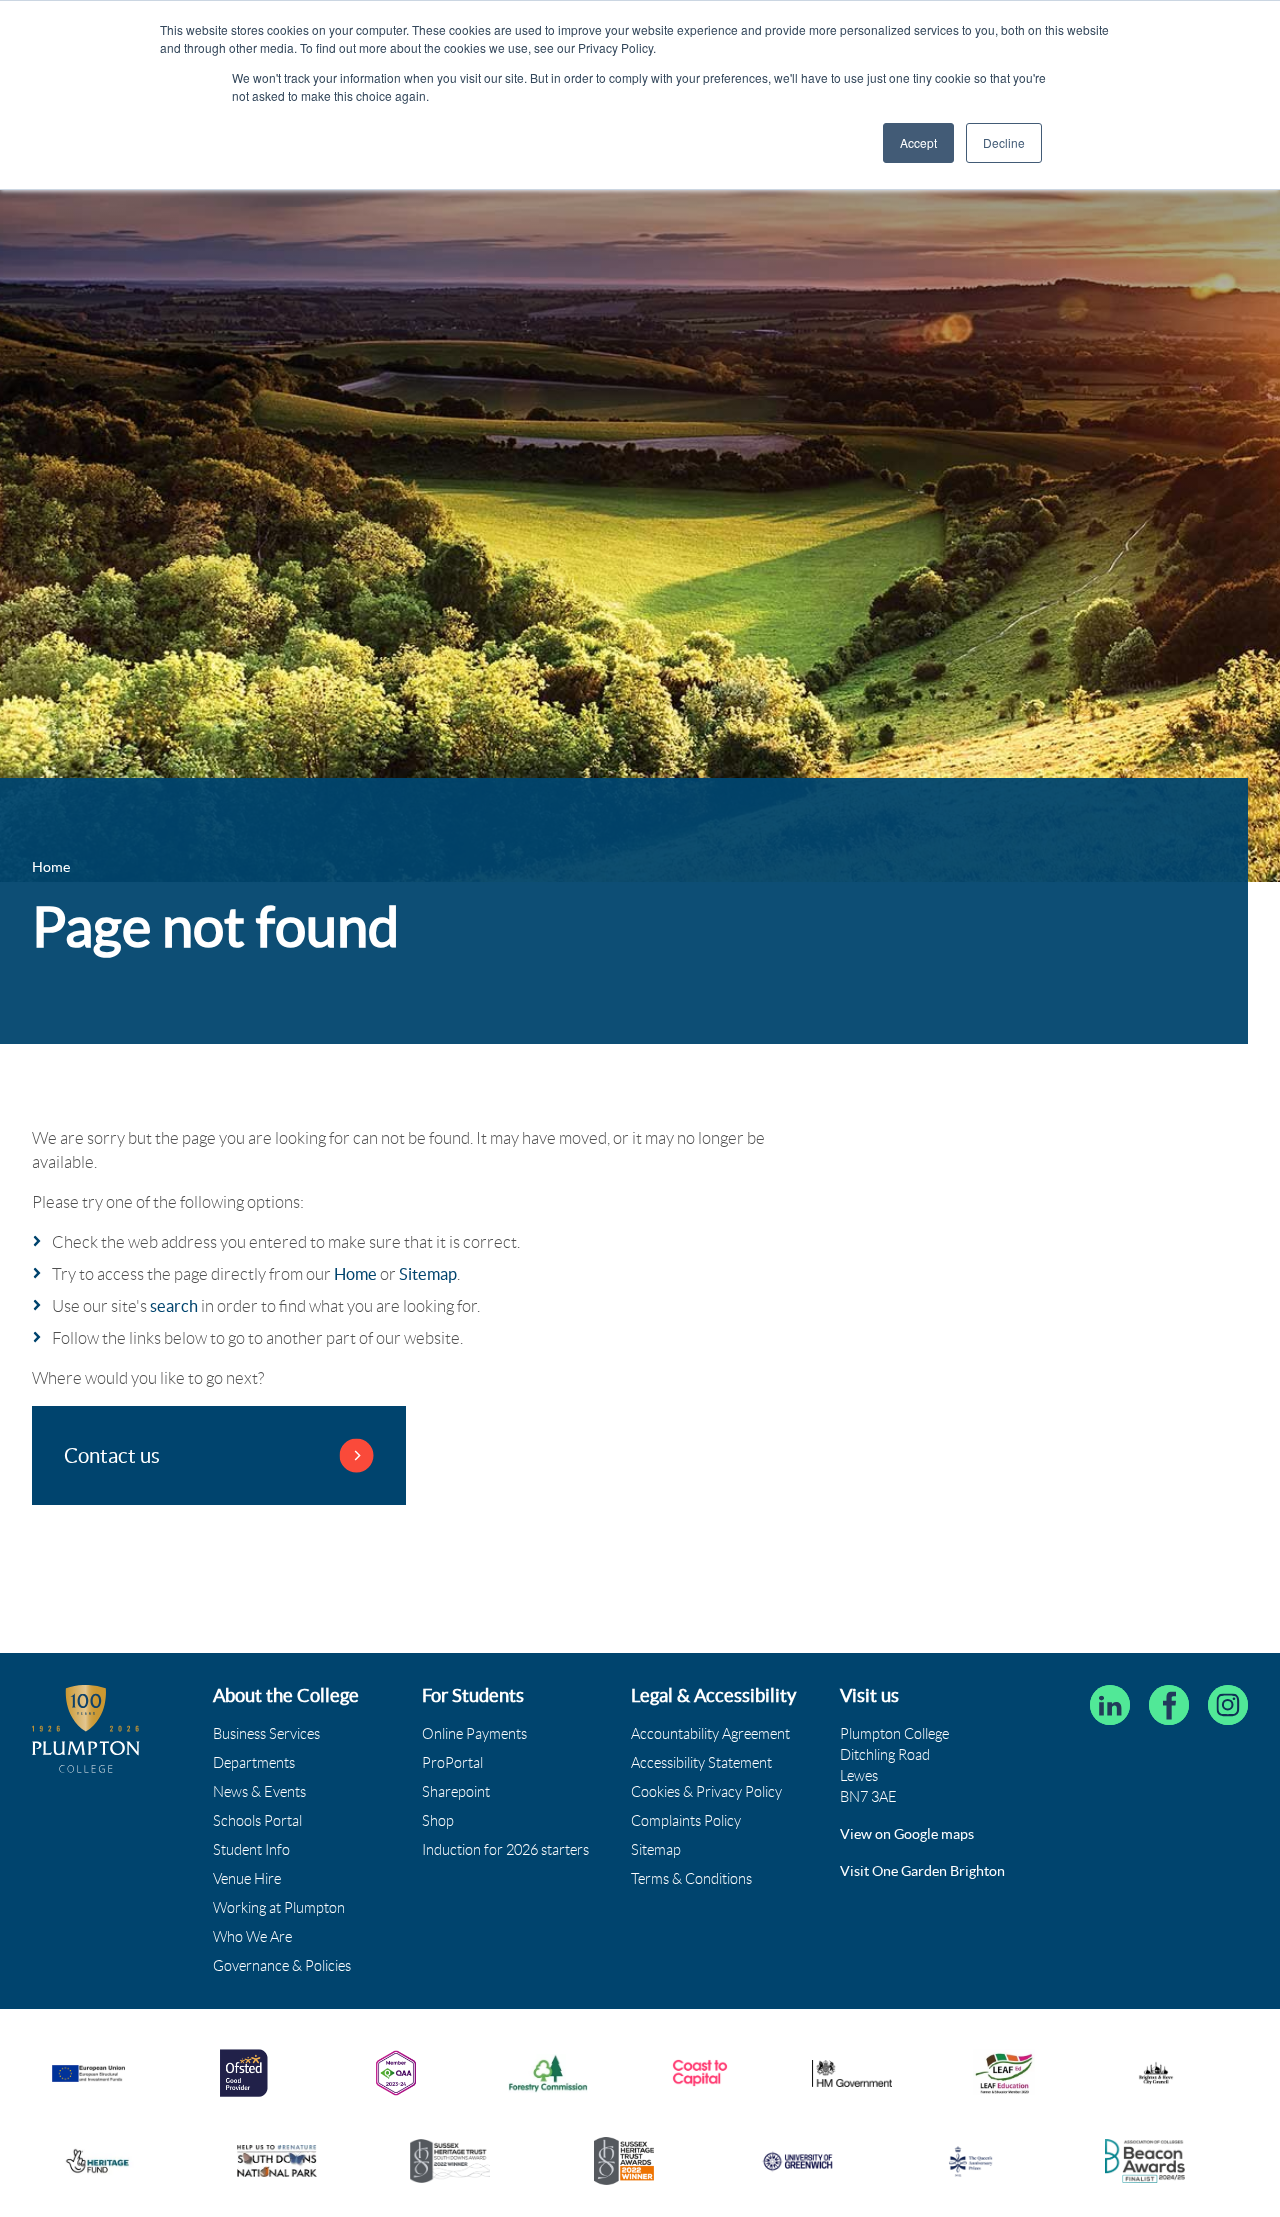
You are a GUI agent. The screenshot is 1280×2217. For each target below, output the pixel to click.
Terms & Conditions (691, 1879)
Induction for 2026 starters (505, 1850)
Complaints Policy (686, 1821)
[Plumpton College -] (86, 1728)
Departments (254, 1763)
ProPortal (452, 1763)
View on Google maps (907, 1834)
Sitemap (428, 1274)
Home (355, 1274)
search (174, 1306)
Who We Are (252, 1937)
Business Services (266, 1734)
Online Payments (474, 1734)
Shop (438, 1821)
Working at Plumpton (279, 1908)
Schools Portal (257, 1821)
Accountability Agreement (710, 1734)
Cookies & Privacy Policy (706, 1792)
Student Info (251, 1850)
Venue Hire (247, 1879)
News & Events (259, 1792)
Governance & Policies (282, 1966)
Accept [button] (918, 142)
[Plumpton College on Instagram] (1228, 1705)
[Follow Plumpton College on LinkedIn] (1110, 1705)
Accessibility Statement (701, 1763)
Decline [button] (1004, 142)
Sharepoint (456, 1792)
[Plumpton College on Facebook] (1169, 1705)
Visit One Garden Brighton (922, 1871)
